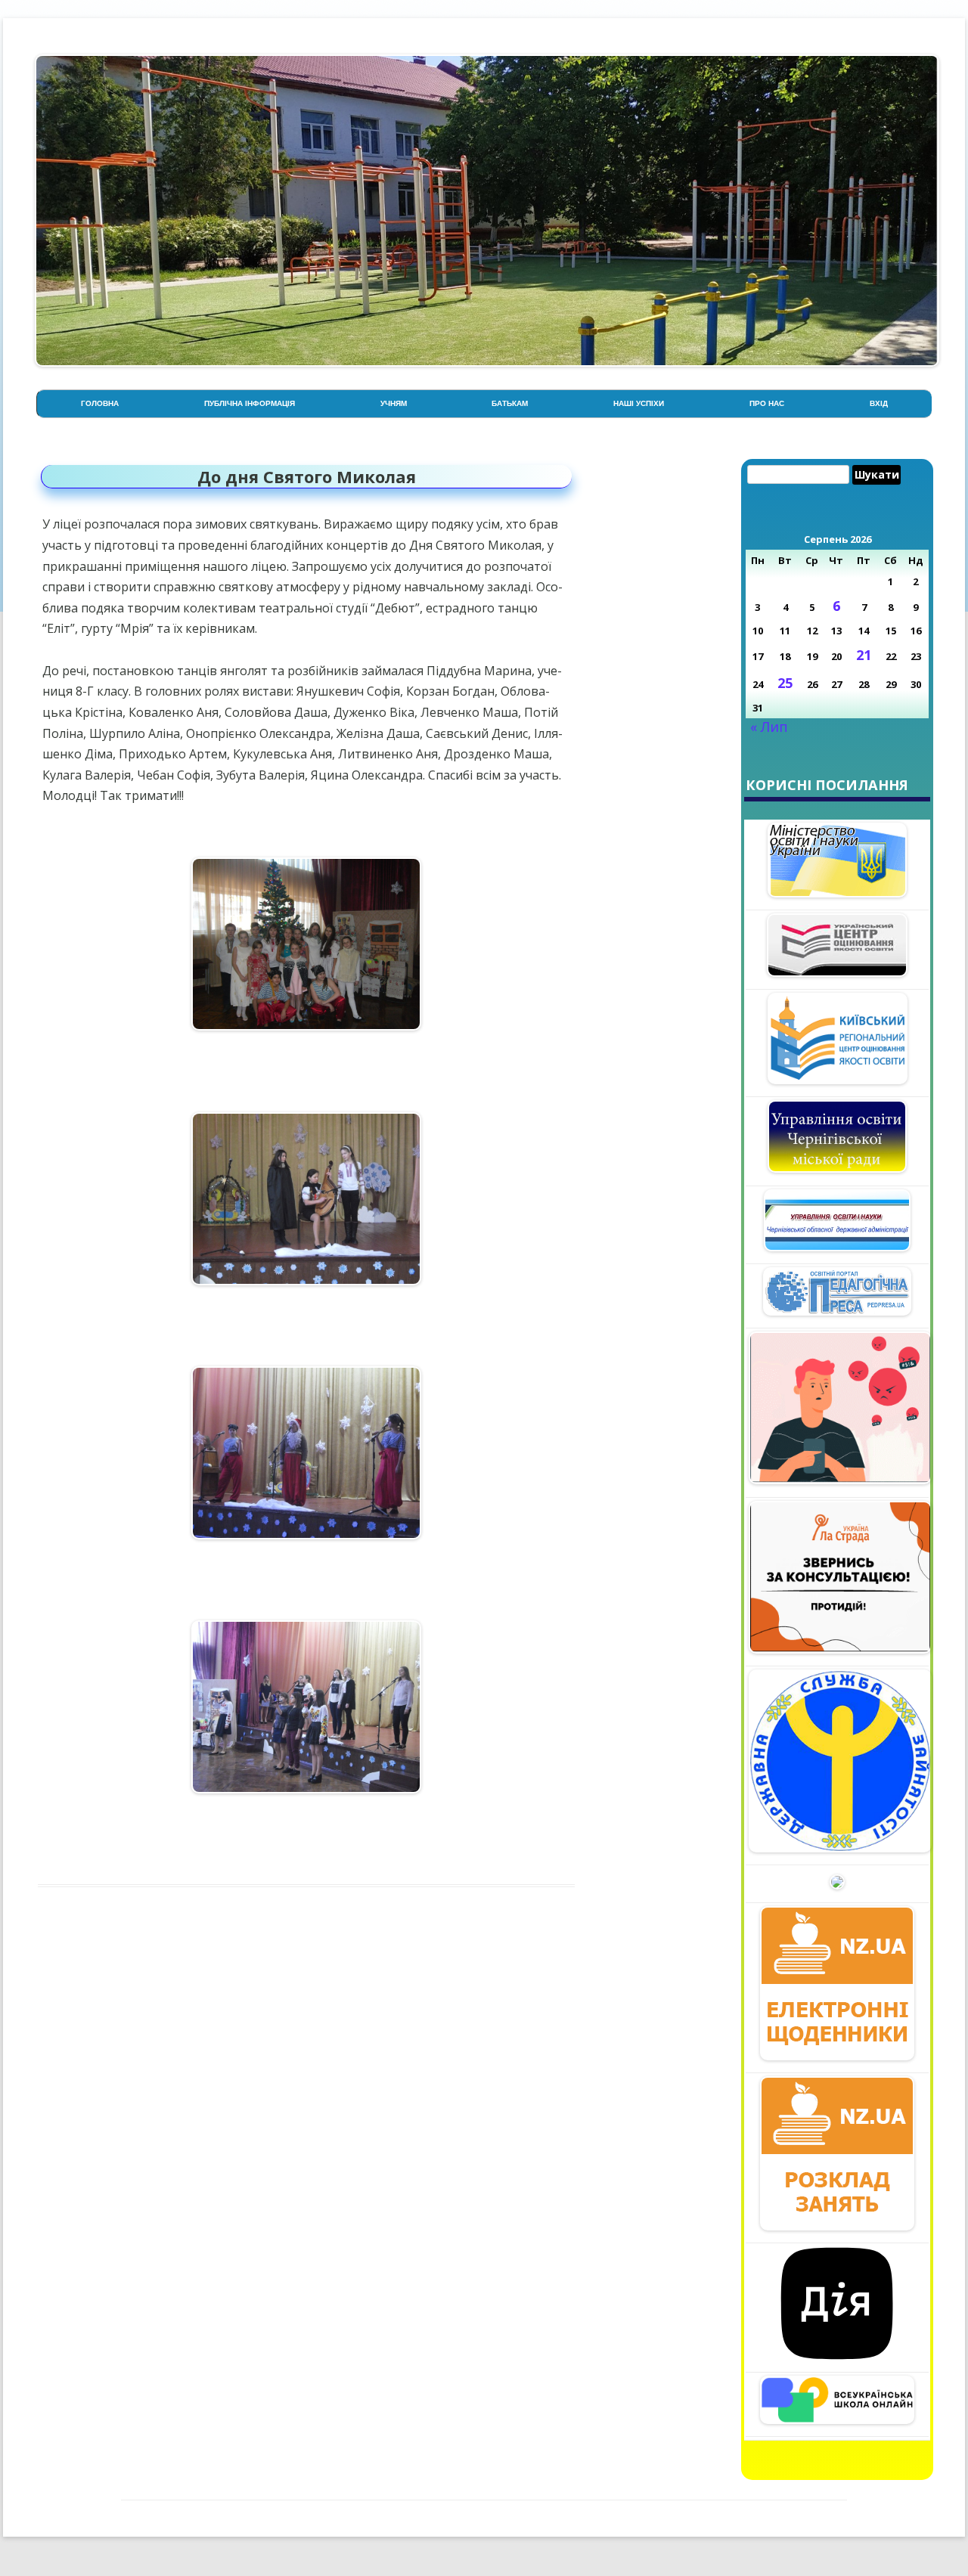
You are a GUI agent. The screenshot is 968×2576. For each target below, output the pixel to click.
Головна (100, 403)
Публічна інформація (250, 403)
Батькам (510, 403)
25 (785, 683)
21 (864, 655)
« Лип (769, 727)
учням (394, 403)
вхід (879, 403)
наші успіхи (639, 403)
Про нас (767, 403)
